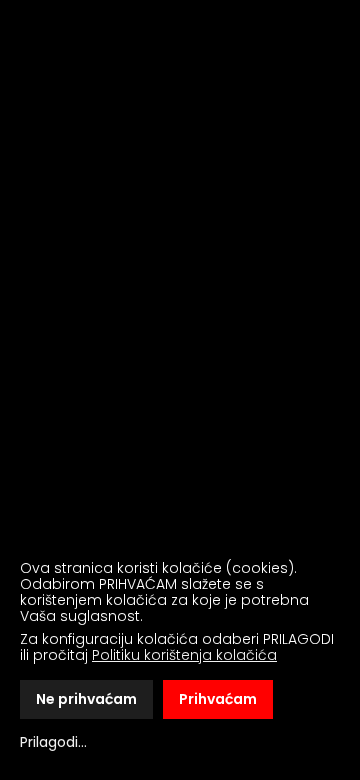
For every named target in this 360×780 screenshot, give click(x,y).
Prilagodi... (53, 742)
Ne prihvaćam (86, 699)
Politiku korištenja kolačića (184, 655)
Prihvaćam (218, 699)
